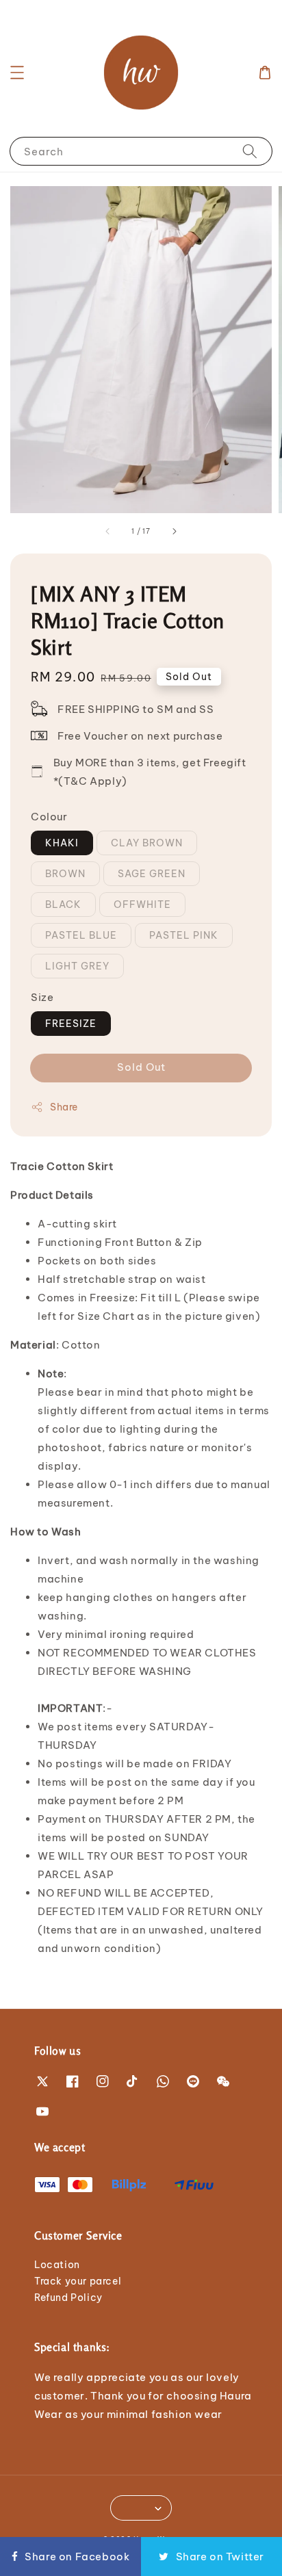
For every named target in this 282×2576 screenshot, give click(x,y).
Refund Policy (68, 2298)
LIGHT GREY (77, 966)
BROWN (65, 874)
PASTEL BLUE (81, 935)
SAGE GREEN (152, 874)
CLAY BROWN (147, 843)
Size (42, 997)
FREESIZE (71, 1024)
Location (57, 2265)
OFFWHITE (142, 905)
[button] (17, 73)
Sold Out (141, 1067)
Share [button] (64, 1107)
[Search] (250, 151)
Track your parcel (78, 2281)
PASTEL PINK (184, 935)
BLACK (63, 905)
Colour (49, 817)
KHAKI (62, 843)
